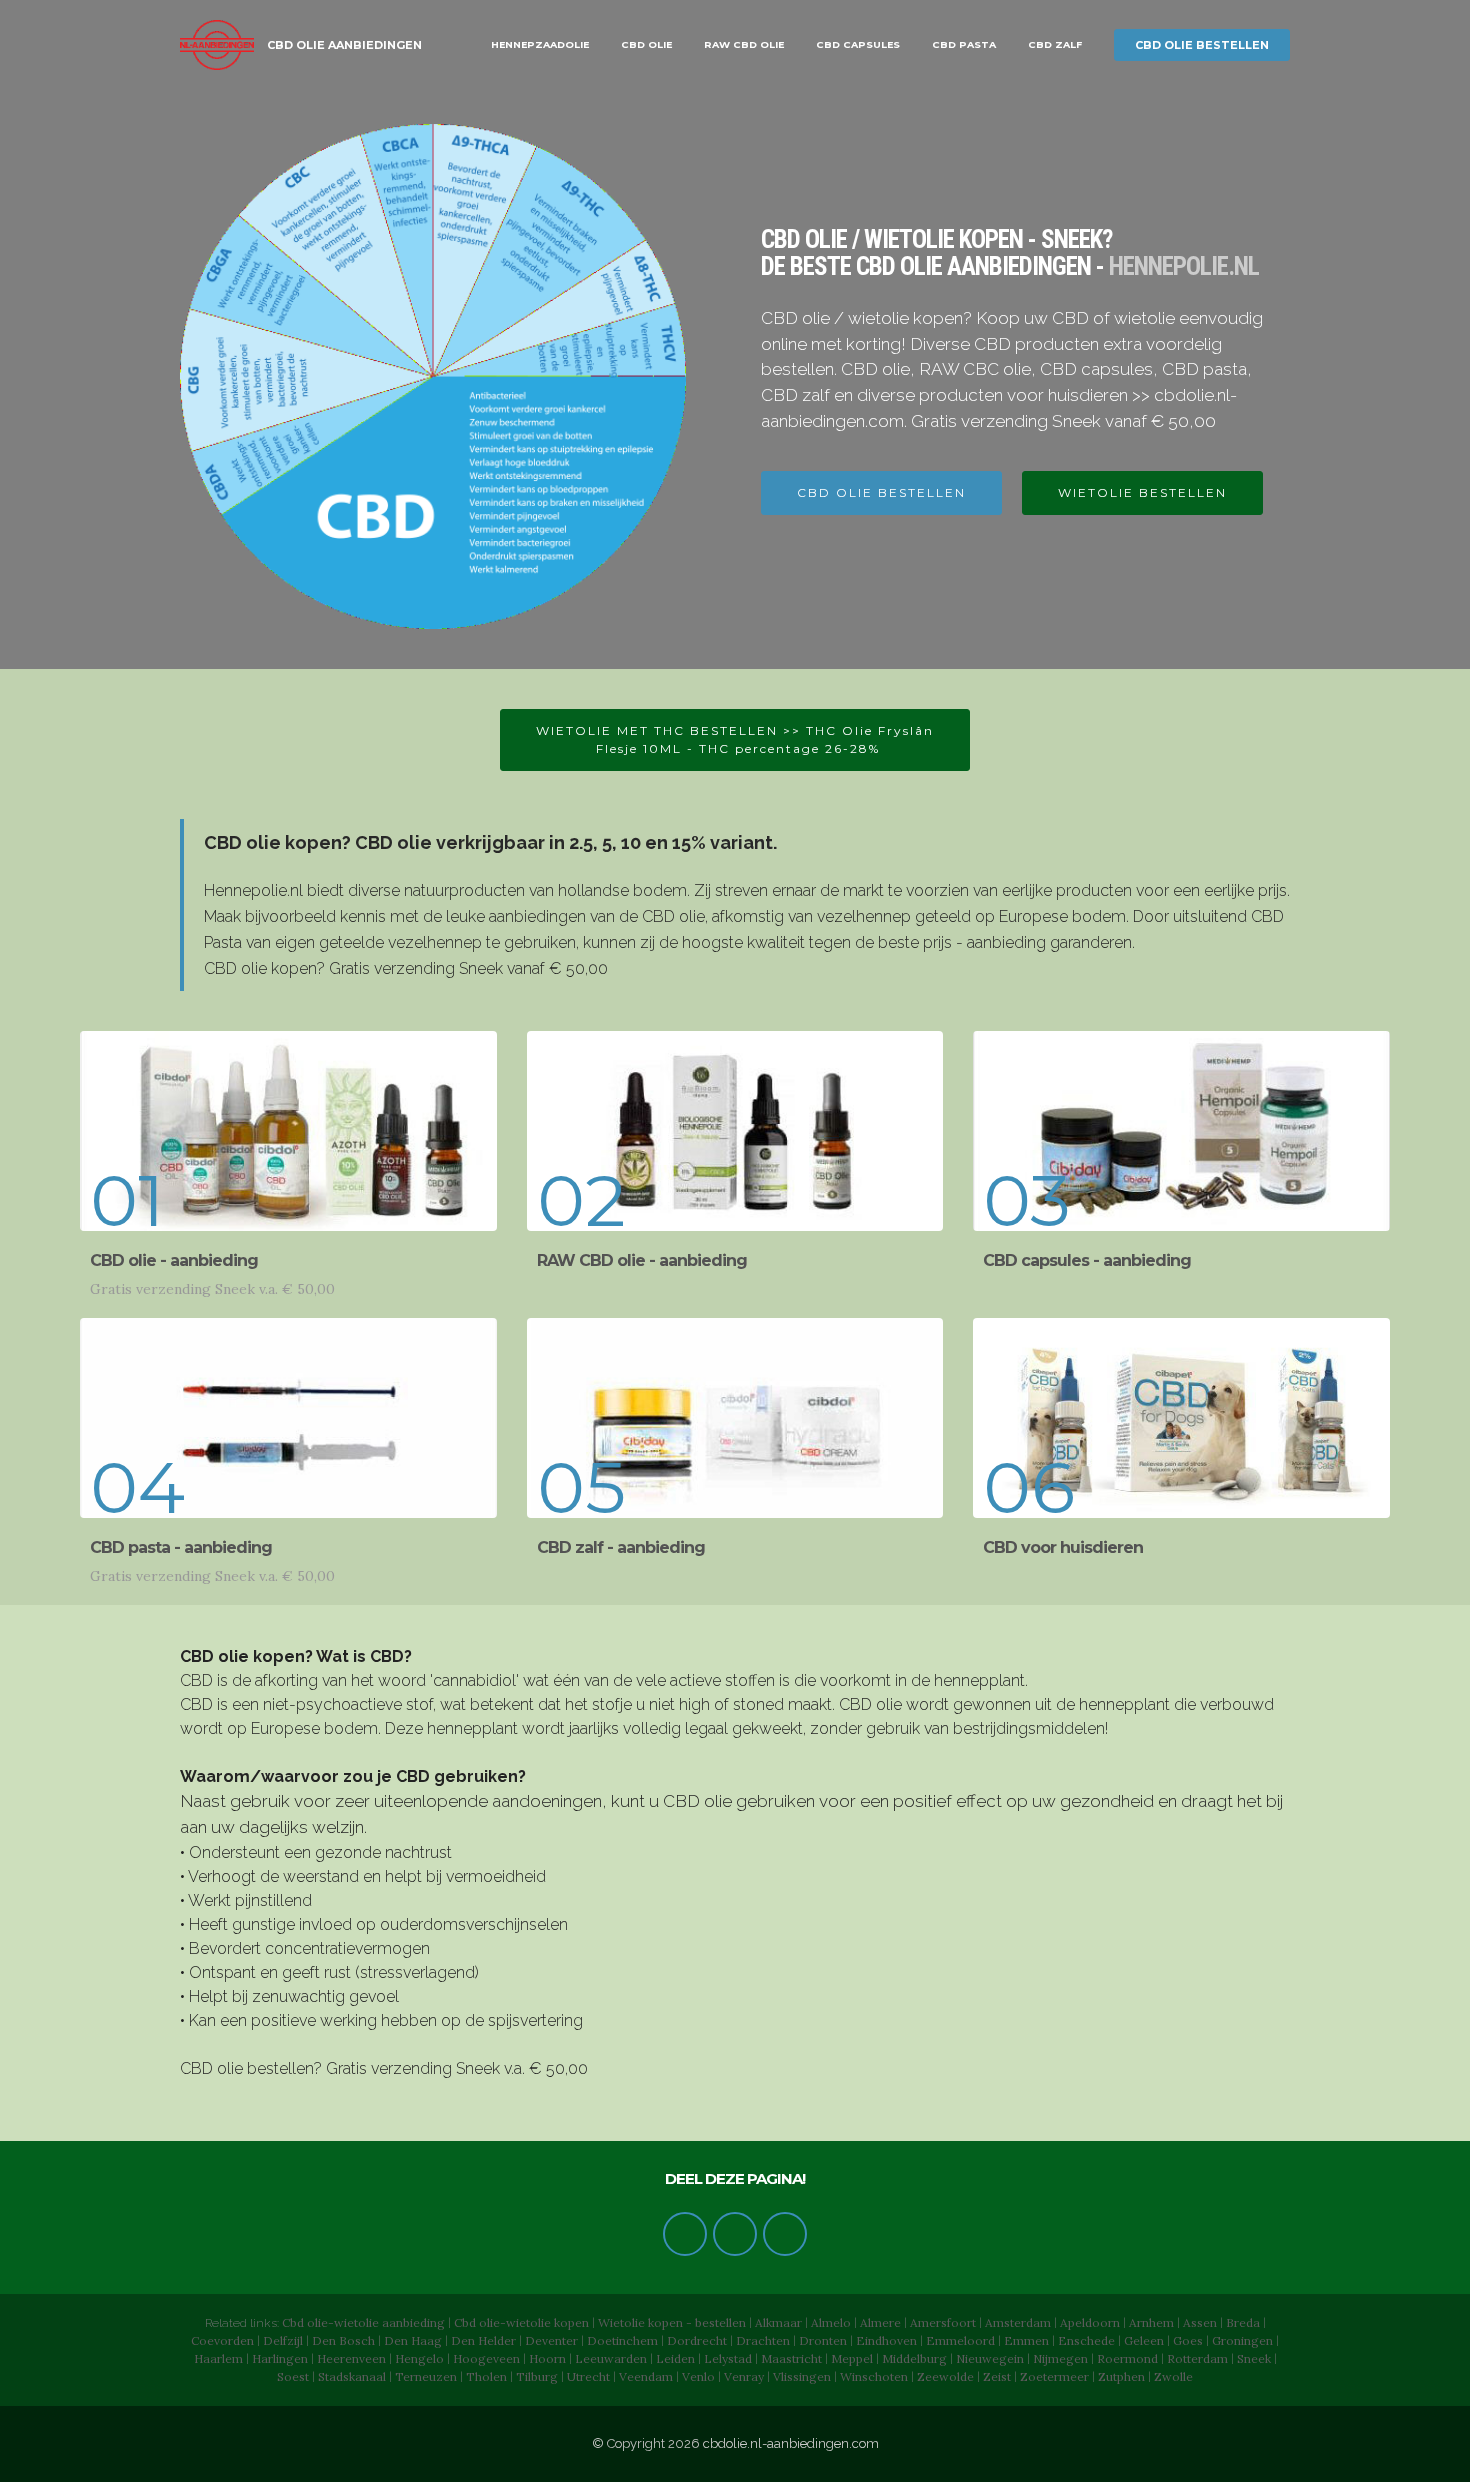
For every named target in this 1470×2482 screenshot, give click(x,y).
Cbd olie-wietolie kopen (521, 2322)
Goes (1188, 2340)
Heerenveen (351, 2358)
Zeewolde (945, 2376)
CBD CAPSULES (858, 44)
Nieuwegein (990, 2358)
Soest (293, 2376)
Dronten (823, 2340)
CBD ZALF (1055, 44)
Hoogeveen (486, 2358)
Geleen (1144, 2340)
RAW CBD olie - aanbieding (642, 1260)
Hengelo (419, 2358)
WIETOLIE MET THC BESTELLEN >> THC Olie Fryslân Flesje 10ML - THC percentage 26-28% (735, 739)
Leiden (675, 2358)
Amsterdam (1018, 2322)
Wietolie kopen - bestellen (672, 2322)
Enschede (1086, 2340)
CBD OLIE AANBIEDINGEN (344, 45)
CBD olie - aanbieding (174, 1260)
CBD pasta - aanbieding (181, 1547)
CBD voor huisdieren (1063, 1547)
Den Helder (483, 2340)
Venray (744, 2376)
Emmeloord (960, 2340)
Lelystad (728, 2358)
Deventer (551, 2340)
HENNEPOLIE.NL (1184, 266)
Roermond (1127, 2358)
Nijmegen (1060, 2358)
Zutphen (1121, 2376)
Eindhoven (886, 2340)
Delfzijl (283, 2340)
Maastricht (791, 2358)
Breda (1243, 2322)
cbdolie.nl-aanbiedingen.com (791, 2443)
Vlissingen (802, 2376)
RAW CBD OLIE (744, 44)
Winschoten (874, 2376)
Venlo (698, 2376)
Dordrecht (697, 2340)
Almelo (831, 2322)
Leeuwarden (611, 2358)
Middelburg (914, 2358)
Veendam (646, 2376)
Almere (880, 2322)
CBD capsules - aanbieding (1087, 1260)
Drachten (763, 2340)
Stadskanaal (352, 2376)
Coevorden (222, 2340)
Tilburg (537, 2376)
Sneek (1254, 2358)
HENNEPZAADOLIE (540, 44)
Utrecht (588, 2376)
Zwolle (1173, 2376)
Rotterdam (1197, 2358)
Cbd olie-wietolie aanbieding (363, 2322)
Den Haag (413, 2340)
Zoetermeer (1054, 2376)
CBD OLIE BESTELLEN (1202, 45)
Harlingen (280, 2358)
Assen (1200, 2322)
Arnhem (1151, 2322)
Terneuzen (426, 2376)
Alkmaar (778, 2322)
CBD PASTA (964, 44)
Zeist (997, 2376)
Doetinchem (622, 2340)
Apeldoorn (1090, 2322)
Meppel (852, 2358)
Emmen (1026, 2340)
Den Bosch (343, 2340)
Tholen (486, 2376)
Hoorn (547, 2358)
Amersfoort (943, 2322)
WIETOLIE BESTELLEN (1142, 492)
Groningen (1242, 2340)
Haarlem (218, 2358)
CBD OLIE (646, 44)
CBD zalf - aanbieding (621, 1547)
